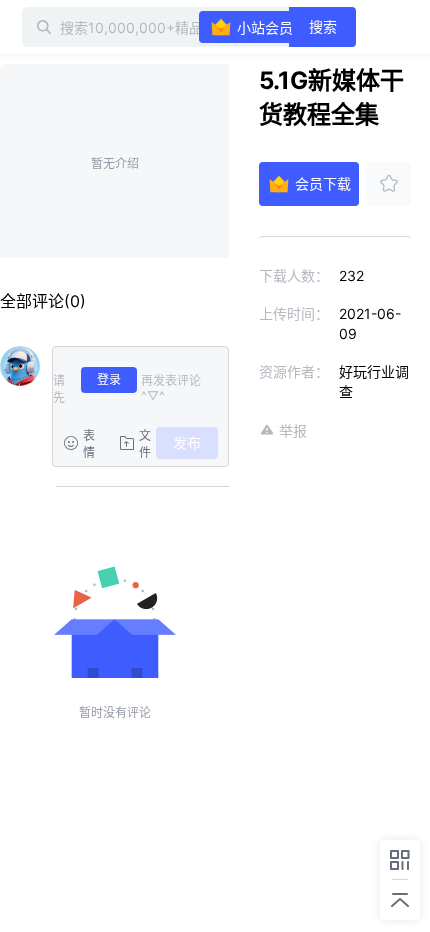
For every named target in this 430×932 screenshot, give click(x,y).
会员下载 (323, 183)
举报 (293, 430)
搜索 (323, 26)
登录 (109, 379)
